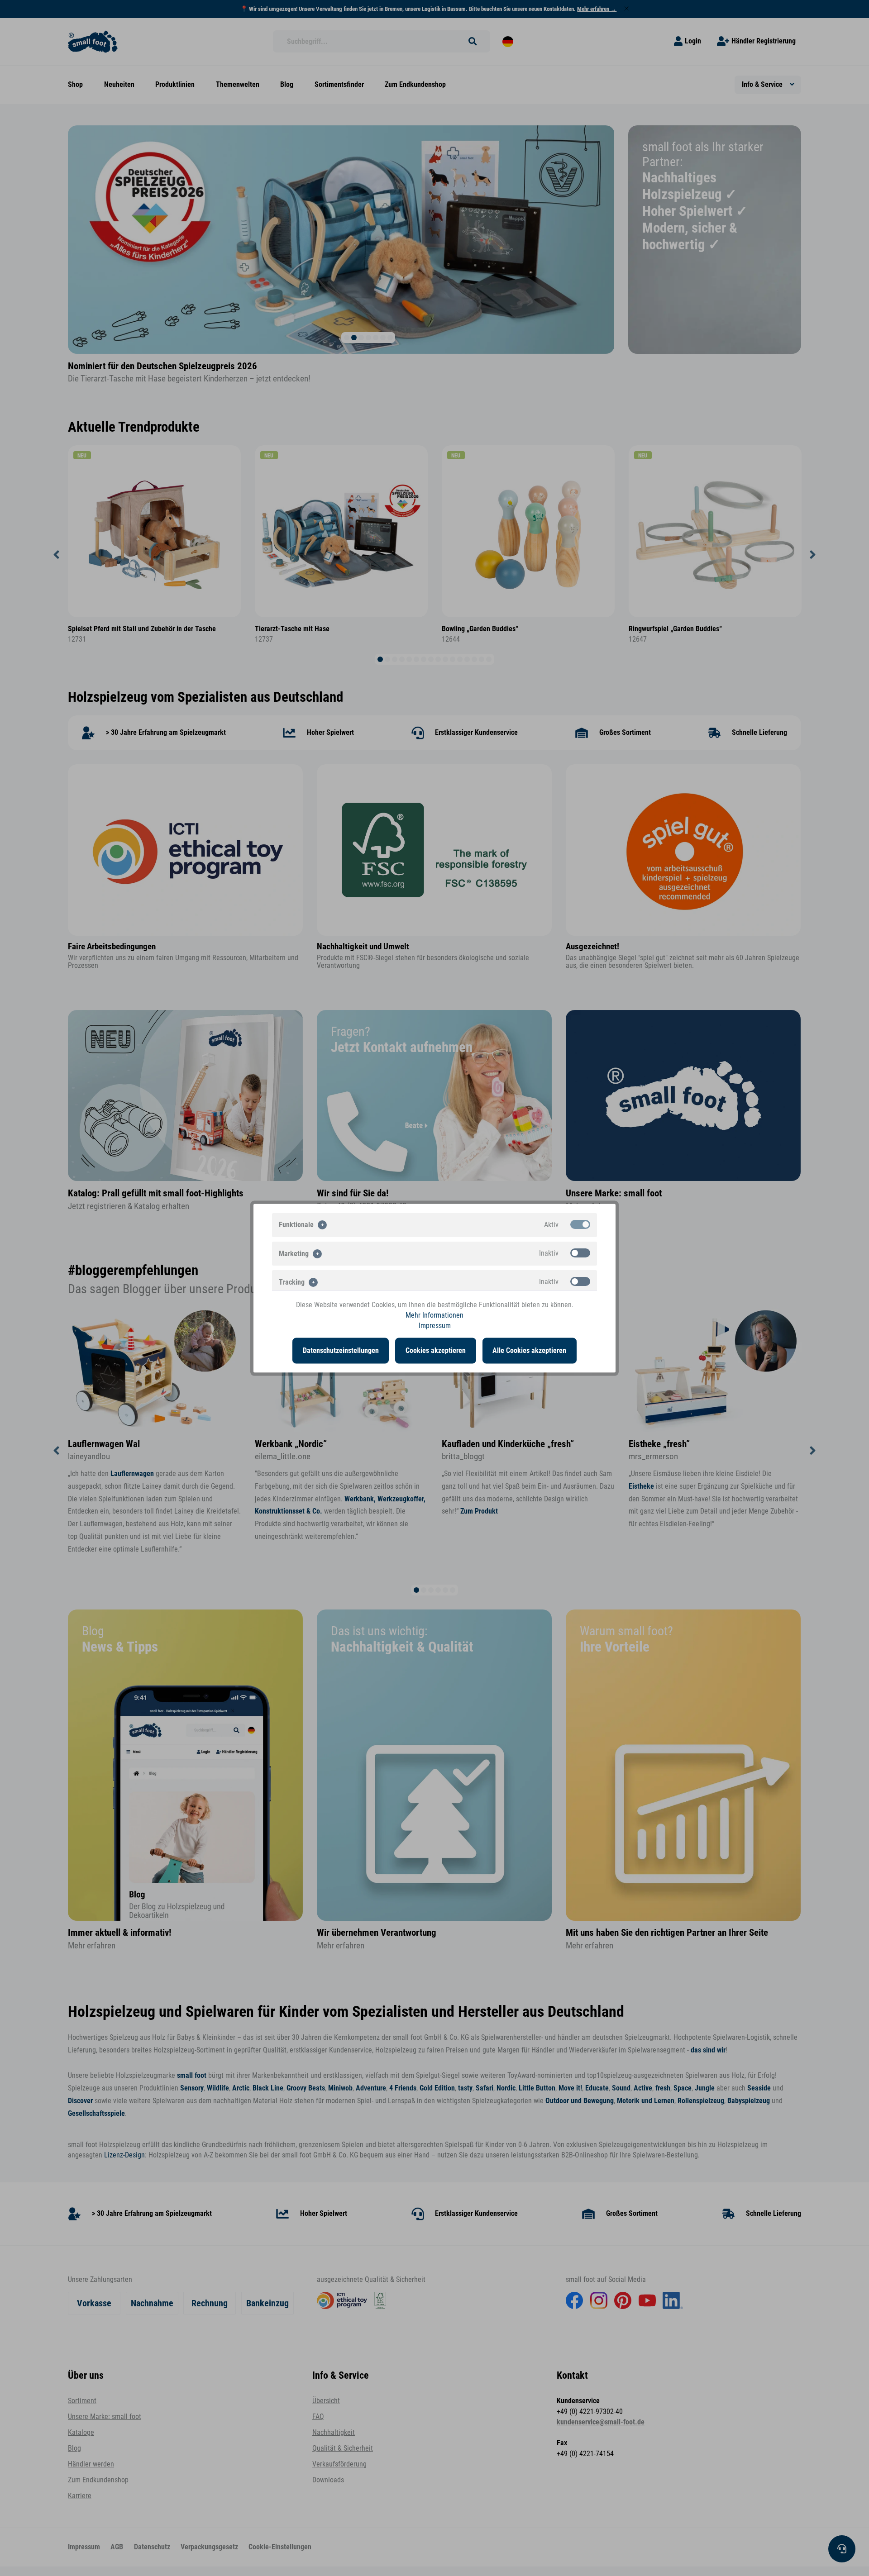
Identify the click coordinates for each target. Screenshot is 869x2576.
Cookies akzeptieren (436, 1350)
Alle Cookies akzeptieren (529, 1350)
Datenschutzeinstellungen (341, 1350)
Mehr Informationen (434, 1315)
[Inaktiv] (580, 1252)
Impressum (435, 1326)
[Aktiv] (580, 1224)
